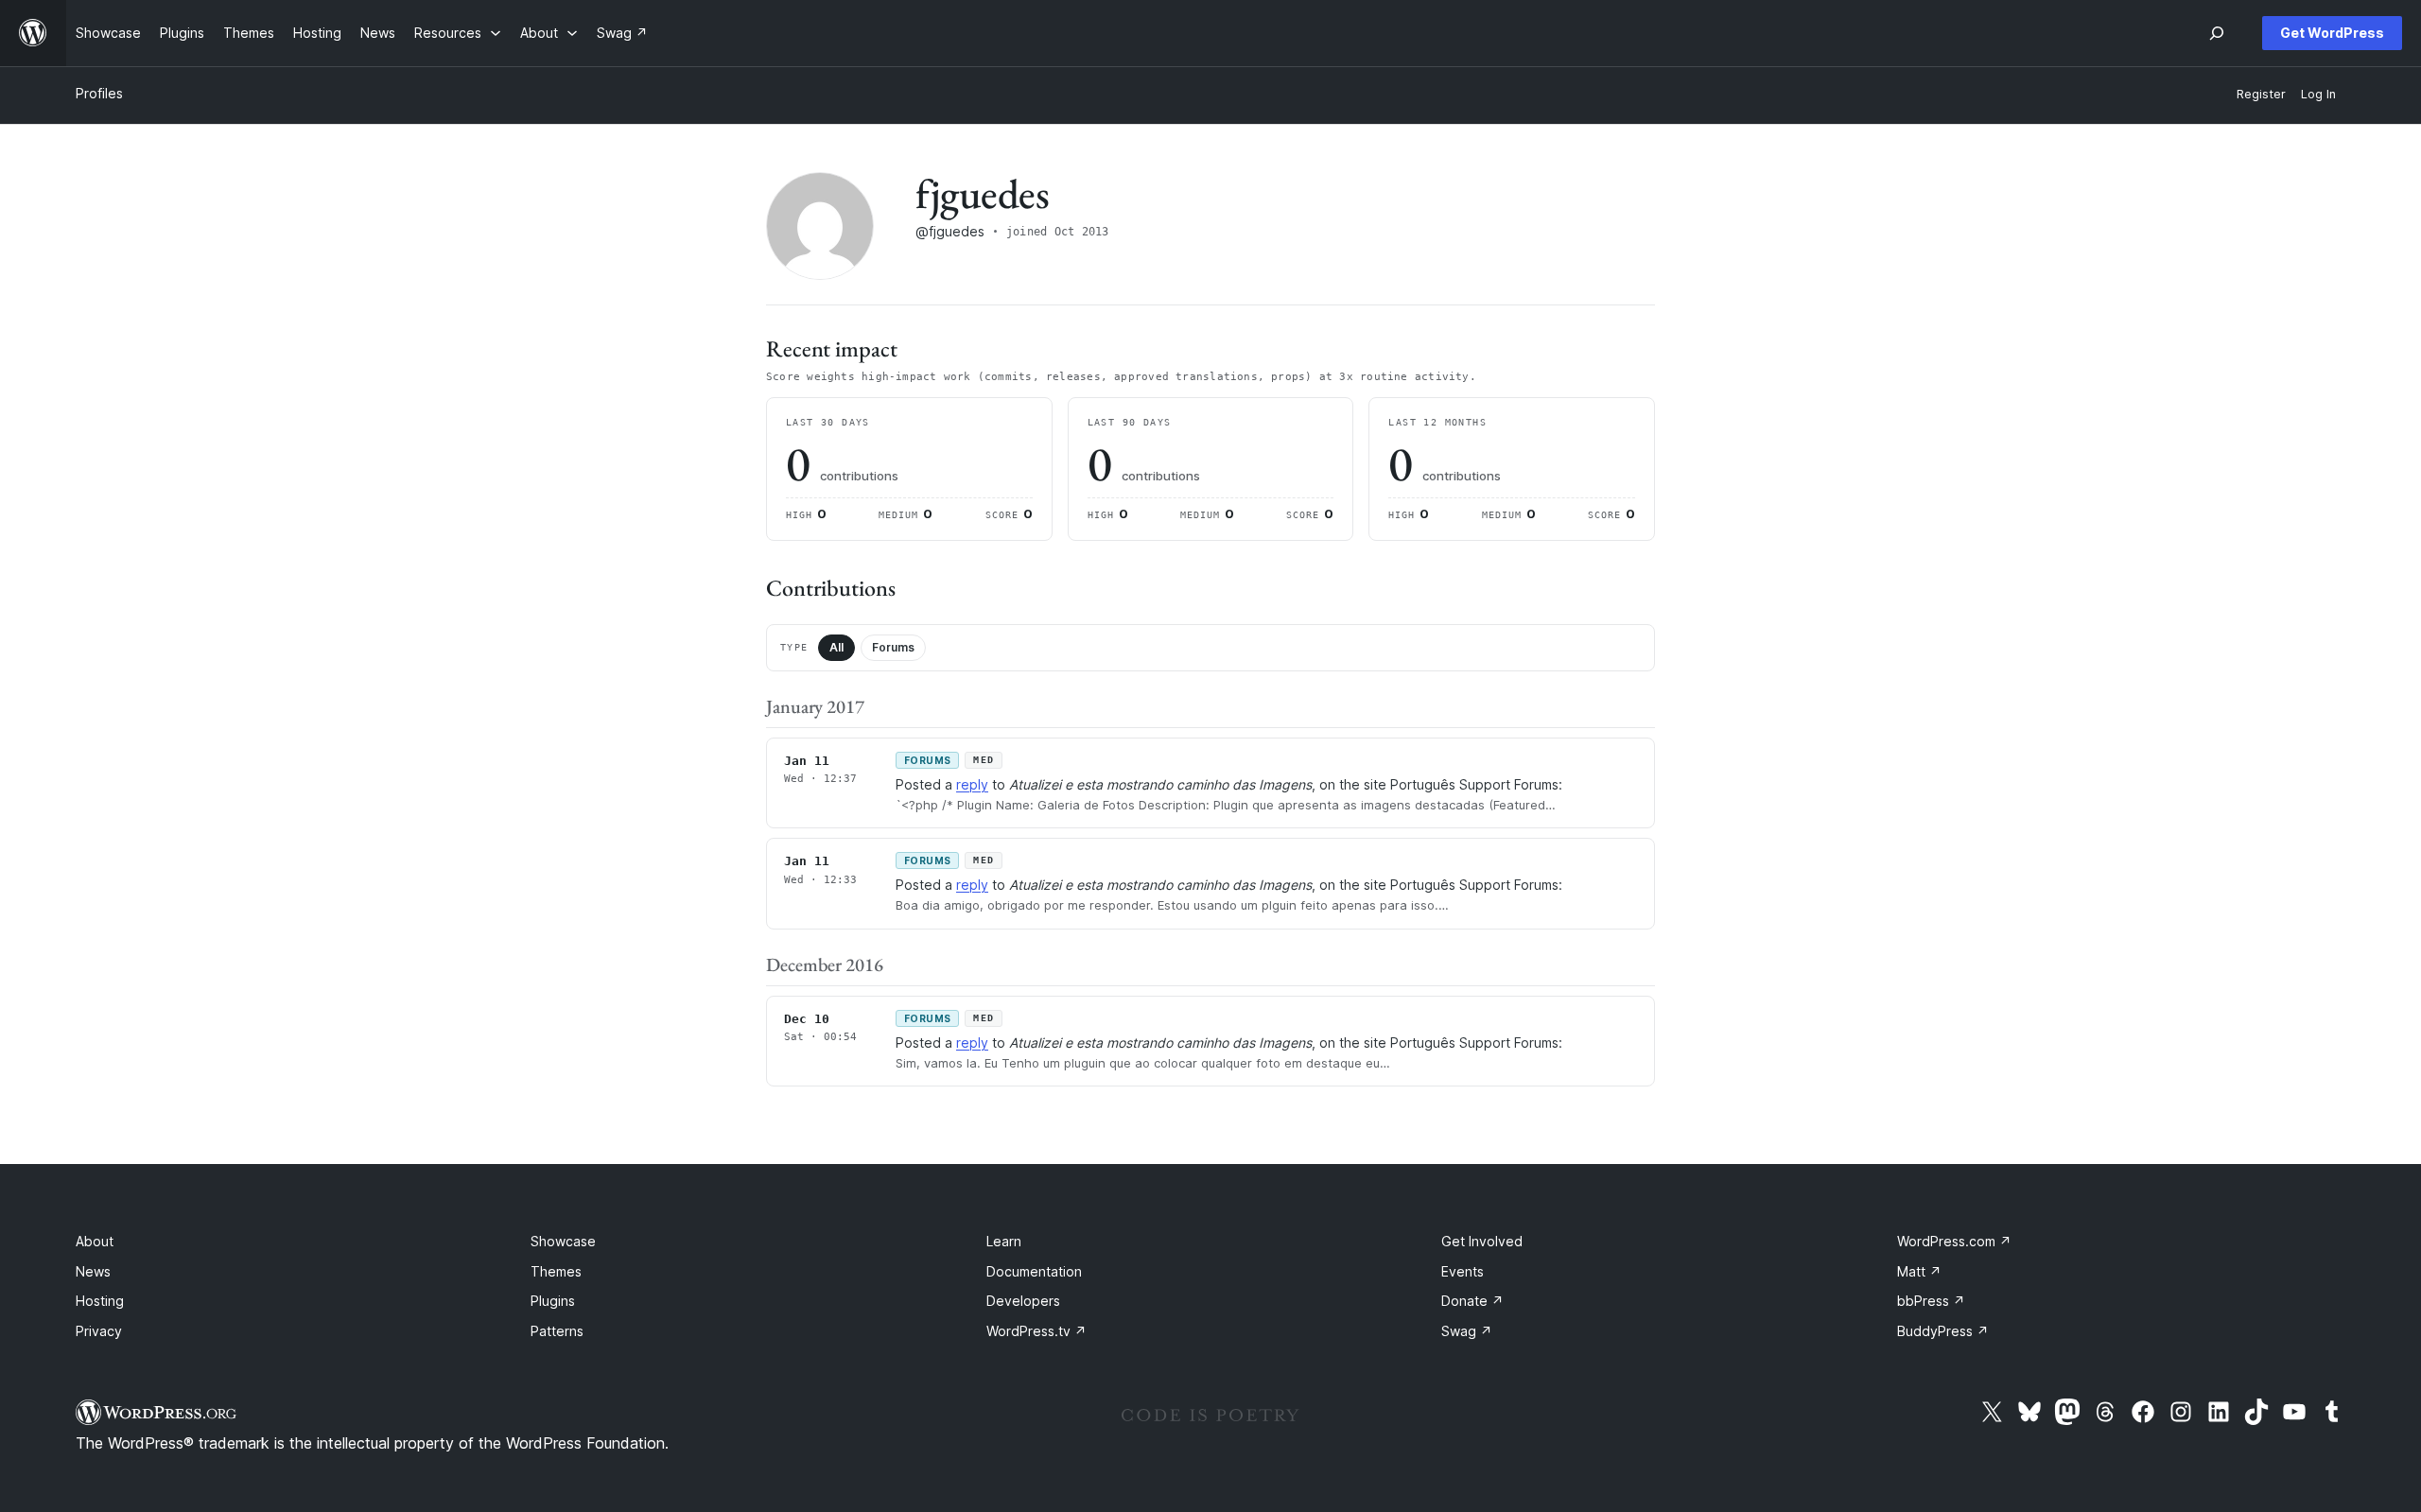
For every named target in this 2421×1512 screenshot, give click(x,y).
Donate (1472, 1301)
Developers (1023, 1301)
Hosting (100, 1301)
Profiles (99, 93)
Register (2261, 94)
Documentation (1034, 1271)
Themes (556, 1271)
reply (972, 784)
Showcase (563, 1241)
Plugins (553, 1301)
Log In (2318, 94)
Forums (893, 647)
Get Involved (1482, 1241)
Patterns (557, 1331)
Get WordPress (2332, 33)
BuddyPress (1943, 1331)
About (95, 1241)
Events (1463, 1271)
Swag (1467, 1331)
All (836, 647)
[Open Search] (2217, 33)
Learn (1004, 1241)
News (93, 1271)
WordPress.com (1954, 1241)
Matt (1919, 1271)
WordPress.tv (1036, 1331)
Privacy (99, 1331)
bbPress (1931, 1301)
